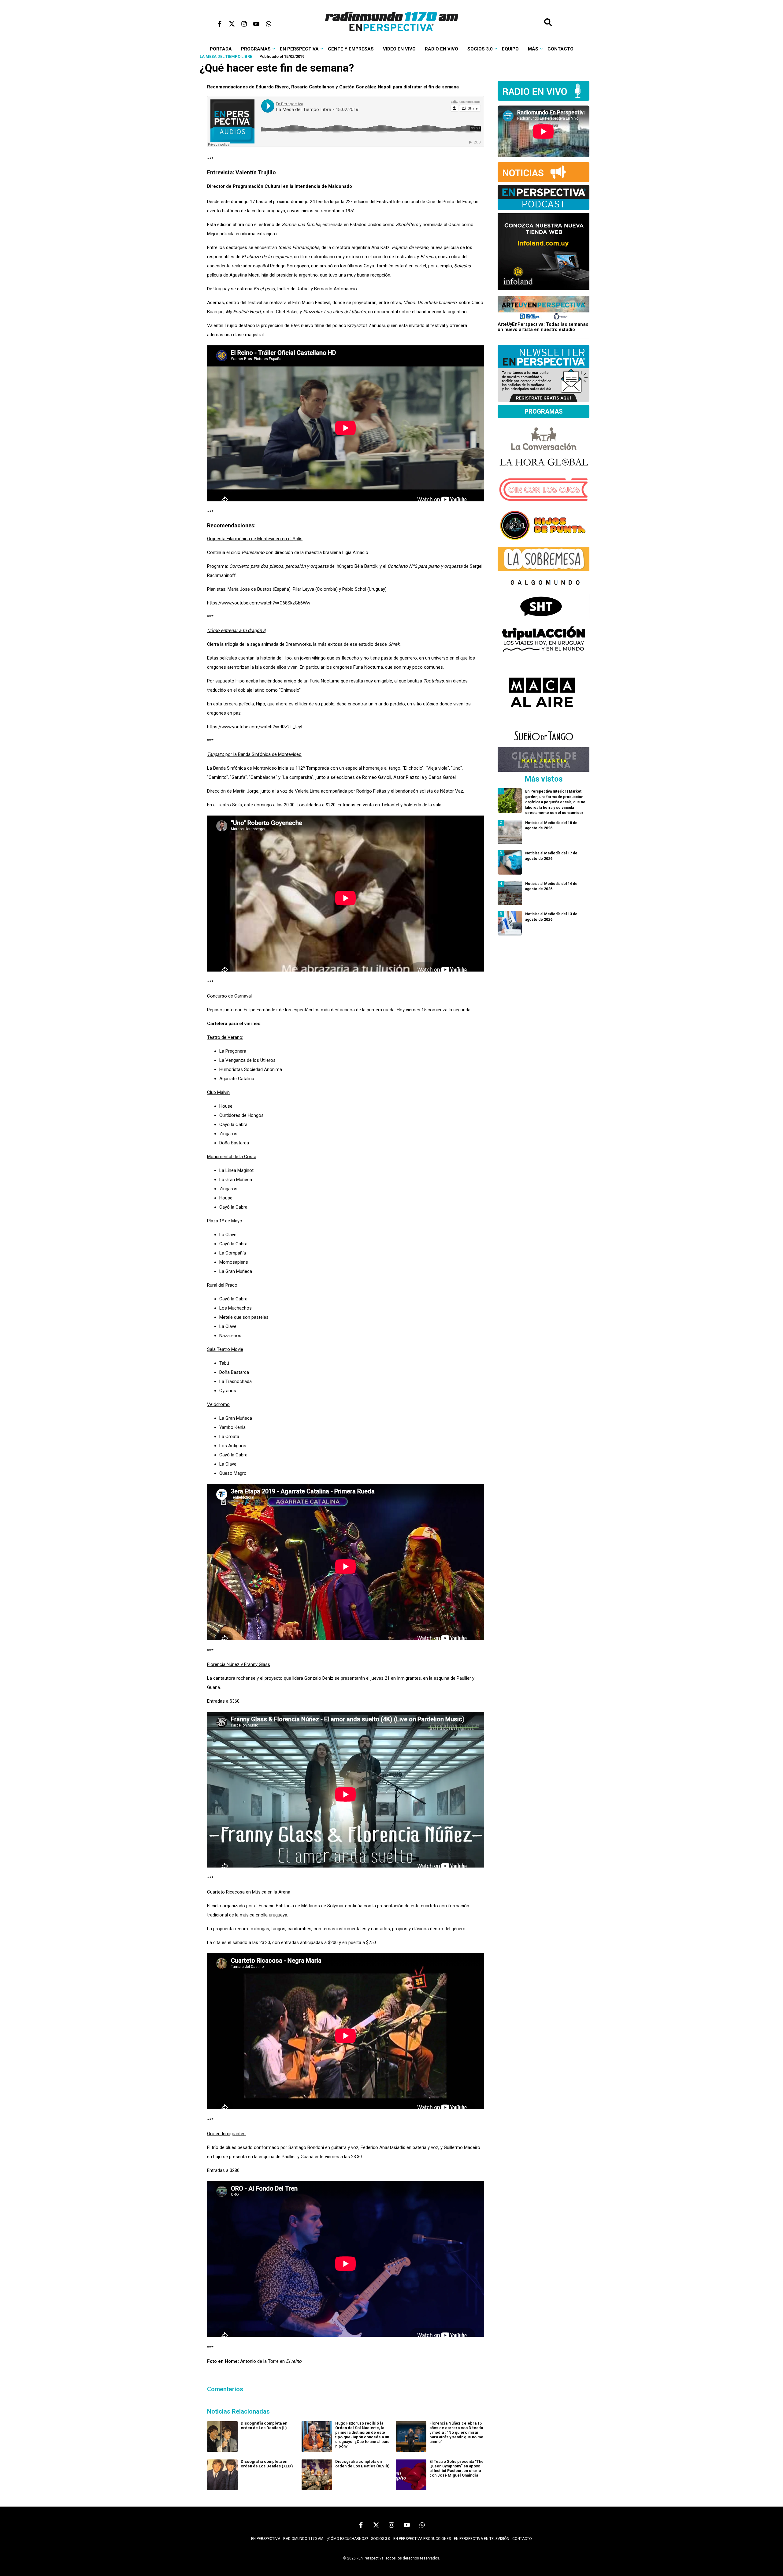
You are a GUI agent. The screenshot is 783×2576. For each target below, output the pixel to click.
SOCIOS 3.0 (381, 2539)
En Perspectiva (299, 49)
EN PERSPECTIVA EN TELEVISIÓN (482, 2539)
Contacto (560, 49)
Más (533, 49)
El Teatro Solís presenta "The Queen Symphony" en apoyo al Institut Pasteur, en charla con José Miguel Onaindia (456, 2468)
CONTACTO (522, 2539)
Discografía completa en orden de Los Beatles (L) (264, 2425)
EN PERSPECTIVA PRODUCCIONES (422, 2539)
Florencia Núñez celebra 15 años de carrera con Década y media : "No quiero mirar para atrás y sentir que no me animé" (456, 2432)
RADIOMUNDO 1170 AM (303, 2539)
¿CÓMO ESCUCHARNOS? (347, 2539)
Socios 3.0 (480, 49)
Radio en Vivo (442, 49)
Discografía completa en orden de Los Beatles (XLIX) (267, 2464)
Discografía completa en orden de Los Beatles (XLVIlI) (362, 2464)
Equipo (510, 49)
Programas (256, 49)
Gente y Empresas (351, 49)
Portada (221, 49)
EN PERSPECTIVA (266, 2539)
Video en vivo (399, 49)
